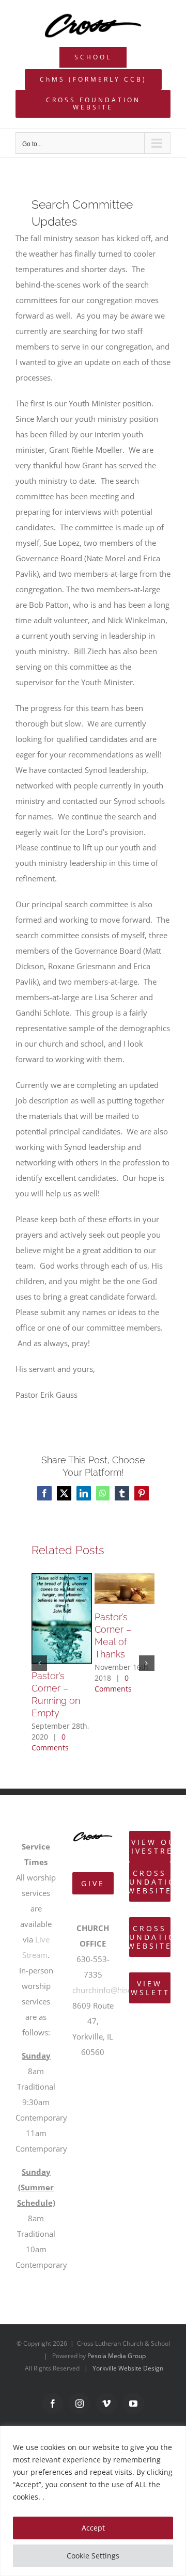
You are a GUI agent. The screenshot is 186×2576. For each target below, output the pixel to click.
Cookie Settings (93, 2556)
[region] (93, 2501)
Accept (93, 2528)
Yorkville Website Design (128, 2368)
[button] (39, 1663)
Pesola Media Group (117, 2356)
